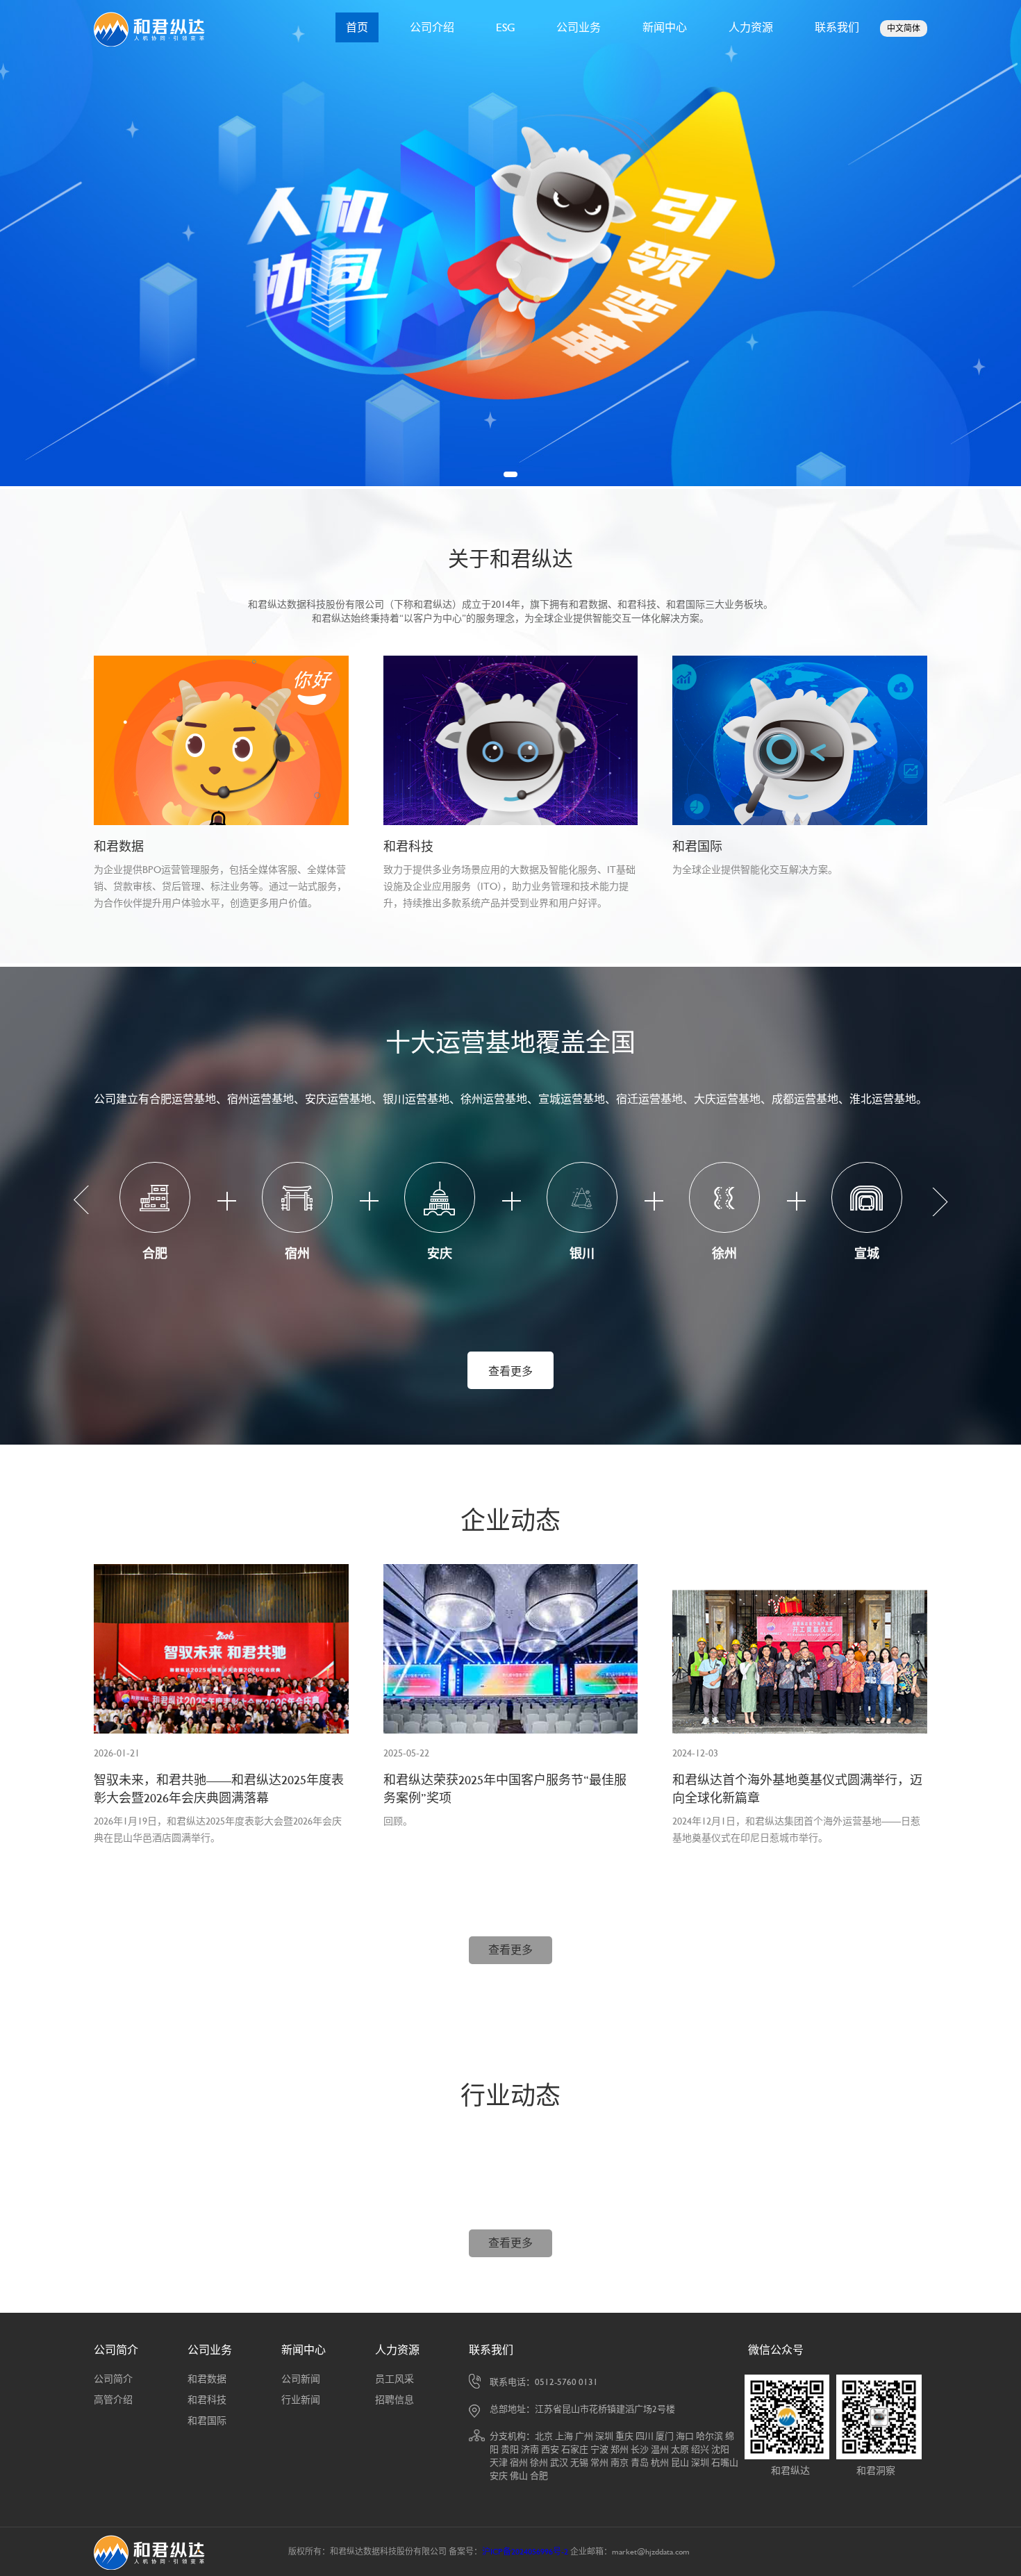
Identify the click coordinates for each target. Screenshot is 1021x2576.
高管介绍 (113, 2400)
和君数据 (207, 2379)
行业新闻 (301, 2400)
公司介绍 (432, 27)
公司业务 (579, 27)
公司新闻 (301, 2379)
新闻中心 (665, 27)
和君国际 (207, 2420)
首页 (357, 27)
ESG (505, 27)
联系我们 (837, 27)
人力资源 (751, 27)
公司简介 (116, 2350)
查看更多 (510, 1371)
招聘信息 (395, 2400)
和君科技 (207, 2400)
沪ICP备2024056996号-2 (525, 2552)
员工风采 (395, 2379)
